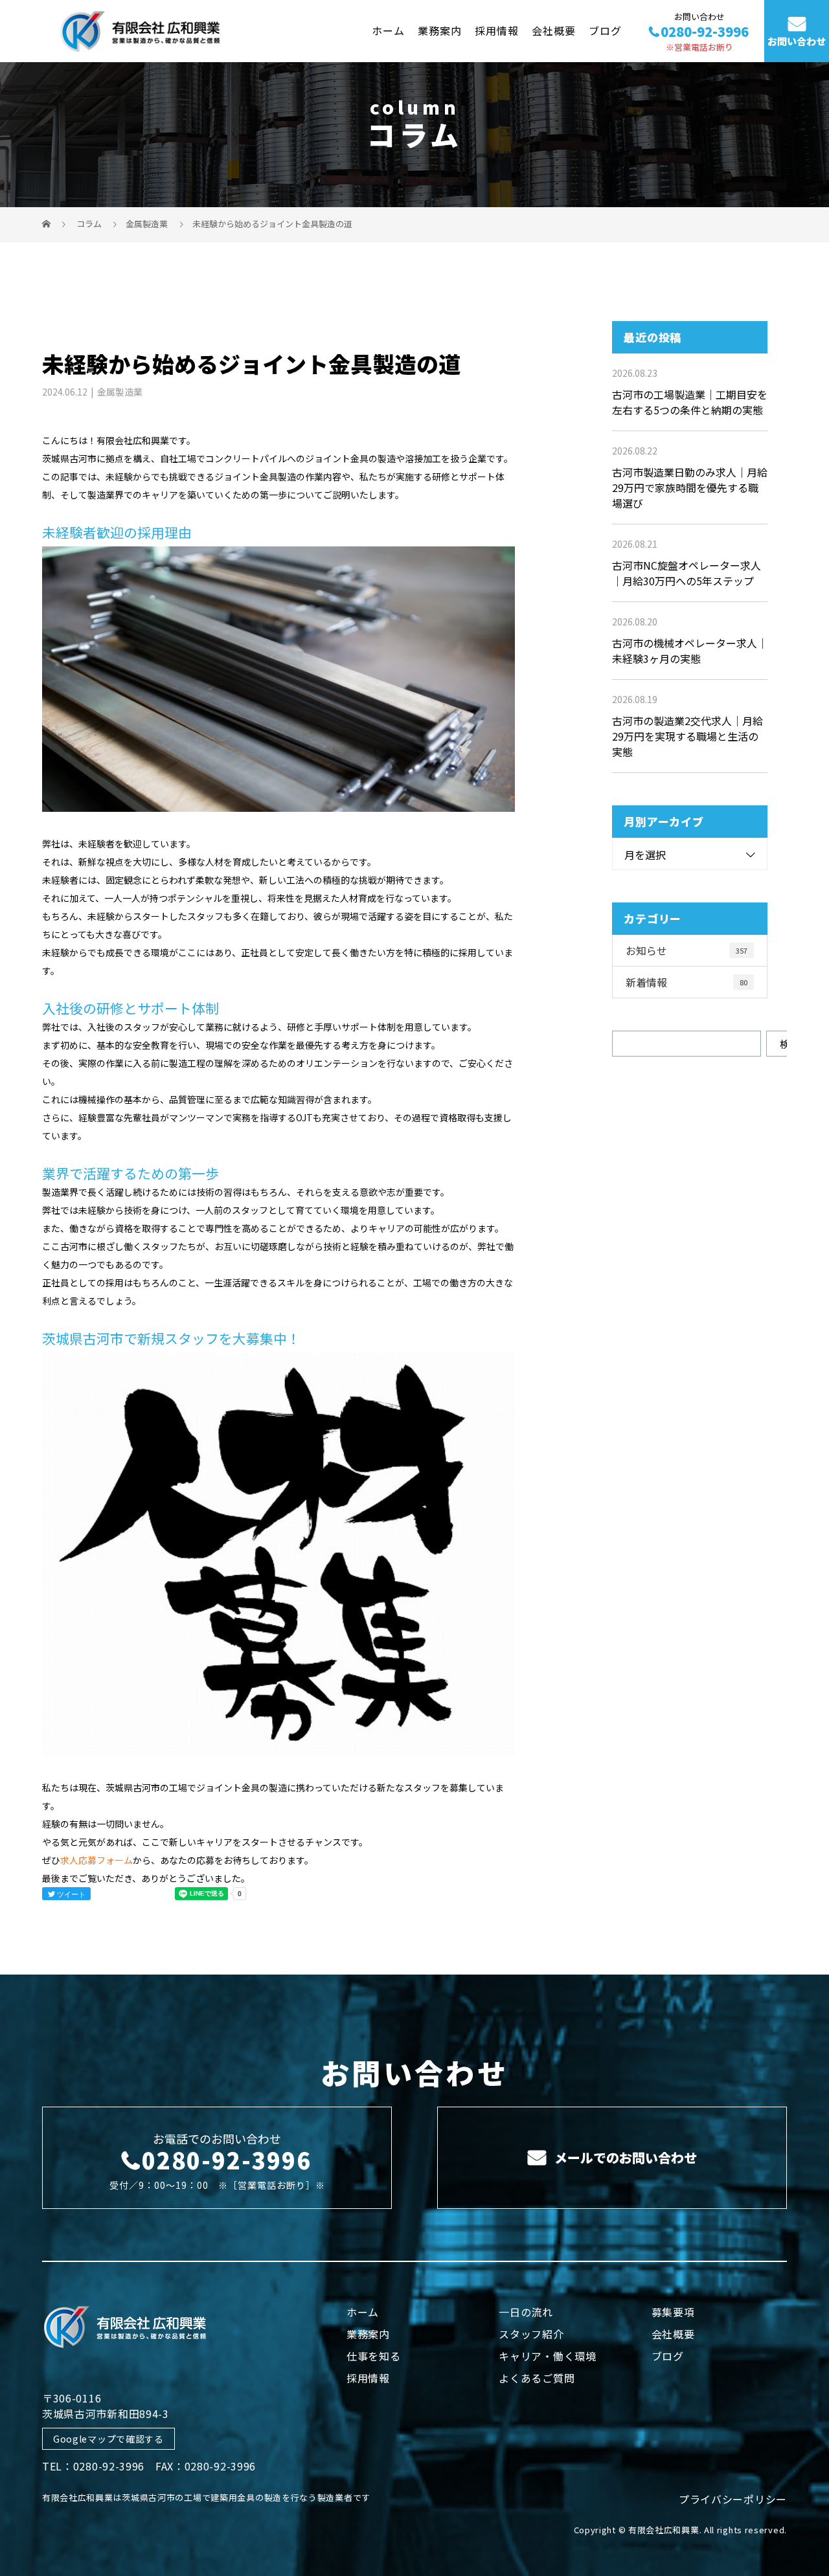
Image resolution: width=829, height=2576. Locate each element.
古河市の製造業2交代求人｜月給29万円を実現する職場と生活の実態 (687, 736)
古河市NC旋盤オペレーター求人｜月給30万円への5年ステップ (687, 573)
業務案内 (440, 30)
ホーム (388, 30)
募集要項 (673, 2312)
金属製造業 (147, 224)
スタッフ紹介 (531, 2334)
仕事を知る (374, 2356)
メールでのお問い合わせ (624, 2157)
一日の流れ (526, 2312)
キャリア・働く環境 (547, 2356)
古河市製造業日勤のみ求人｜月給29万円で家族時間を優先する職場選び (690, 487)
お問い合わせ (797, 41)
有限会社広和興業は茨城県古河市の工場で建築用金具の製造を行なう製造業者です (206, 2497)
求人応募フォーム (97, 1860)
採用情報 (497, 30)
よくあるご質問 (537, 2378)
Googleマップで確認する (108, 2439)
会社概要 (554, 30)
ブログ (605, 30)
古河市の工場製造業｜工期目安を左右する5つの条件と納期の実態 (690, 402)
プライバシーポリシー (733, 2499)
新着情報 (687, 982)
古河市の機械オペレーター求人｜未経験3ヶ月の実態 (690, 651)
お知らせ (687, 950)
